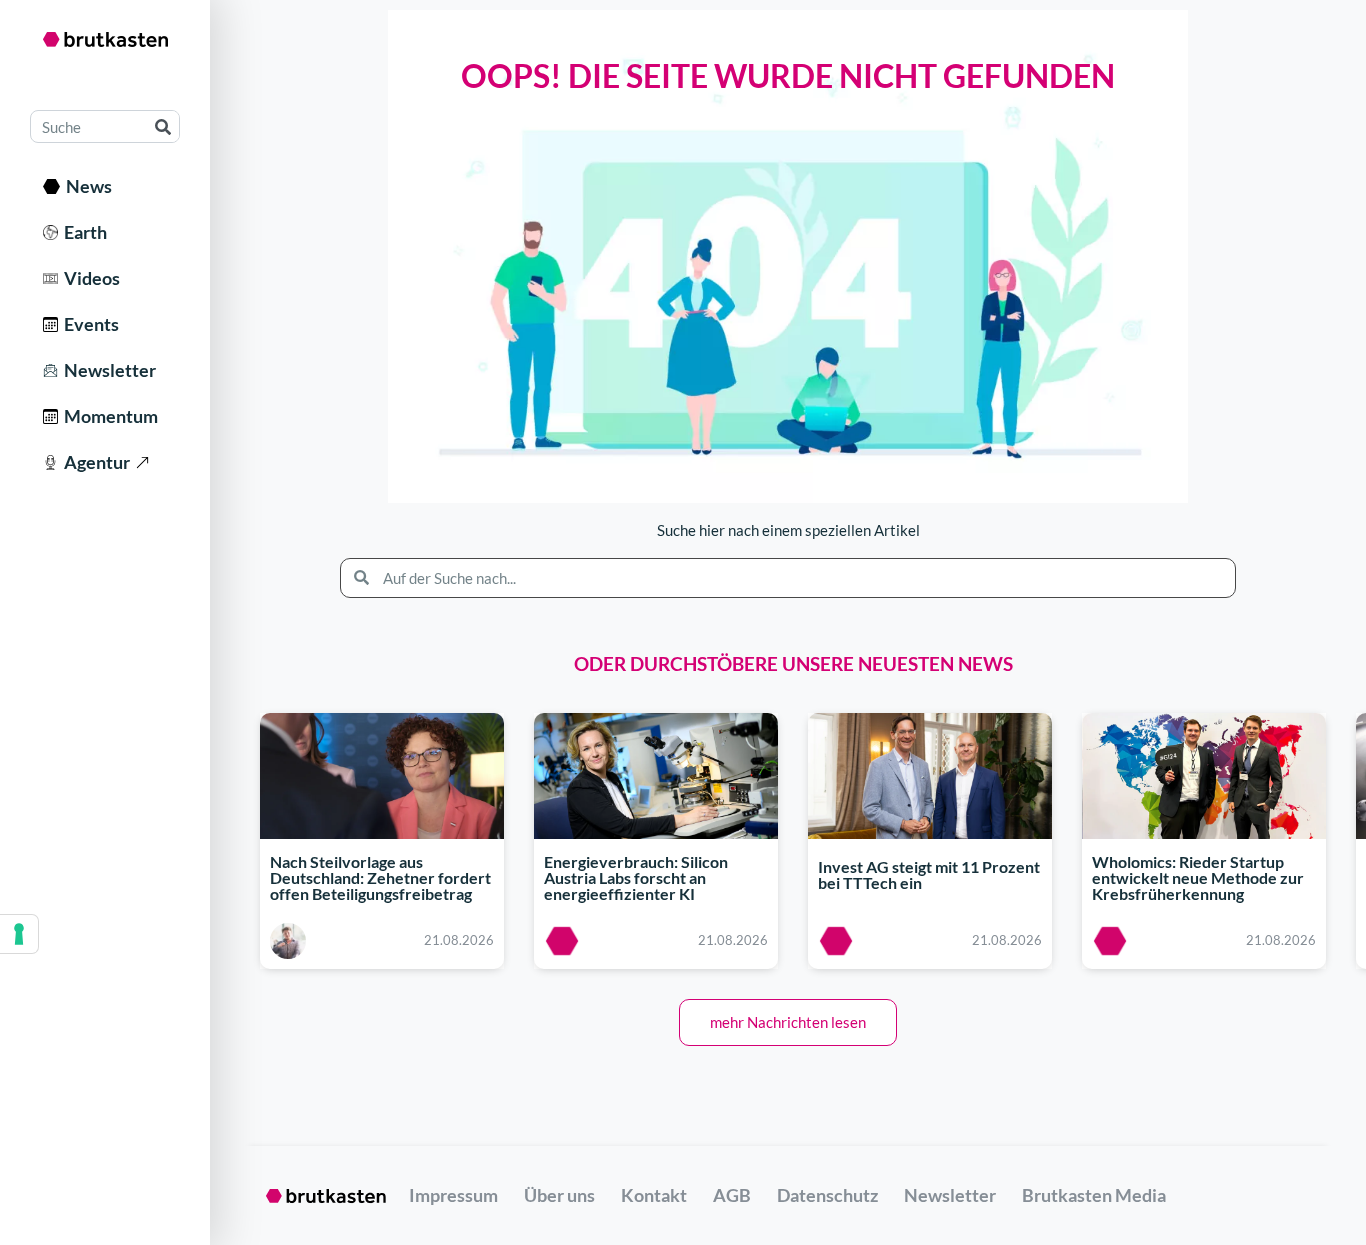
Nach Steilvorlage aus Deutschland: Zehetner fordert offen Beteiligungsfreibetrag (380, 877)
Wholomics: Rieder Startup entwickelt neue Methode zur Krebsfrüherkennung (1198, 877)
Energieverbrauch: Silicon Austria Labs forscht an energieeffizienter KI (636, 877)
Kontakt (654, 1195)
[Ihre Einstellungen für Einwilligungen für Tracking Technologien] (19, 934)
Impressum (453, 1195)
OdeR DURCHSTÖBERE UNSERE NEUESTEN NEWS (793, 663)
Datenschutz (827, 1195)
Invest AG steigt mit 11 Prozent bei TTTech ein (929, 875)
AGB (732, 1195)
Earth (82, 232)
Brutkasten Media (1094, 1195)
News (86, 186)
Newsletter (107, 370)
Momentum (108, 416)
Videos (89, 278)
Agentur (94, 462)
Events (88, 324)
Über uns (559, 1195)
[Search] (162, 126)
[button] (788, 1022)
